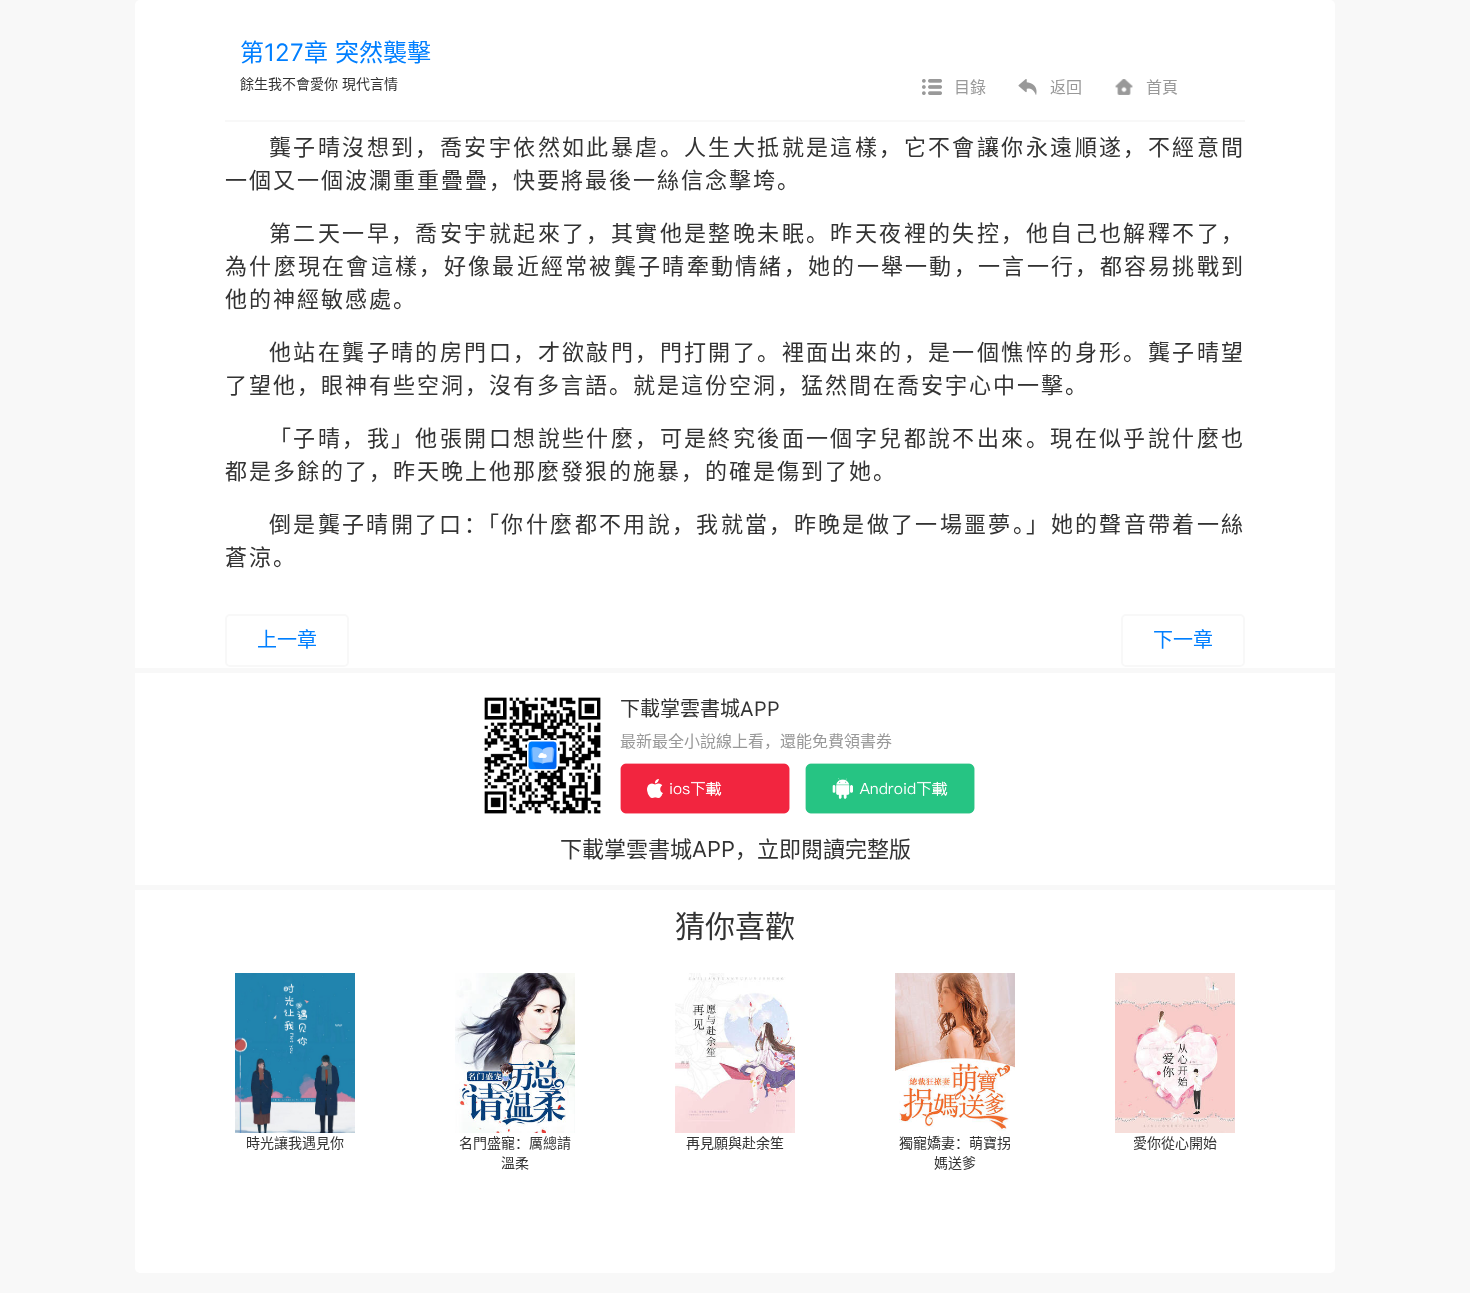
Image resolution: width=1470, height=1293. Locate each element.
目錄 (970, 87)
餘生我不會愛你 (289, 83)
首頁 (1162, 87)
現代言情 (370, 83)
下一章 (1183, 640)
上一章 (287, 640)
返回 (1066, 87)
